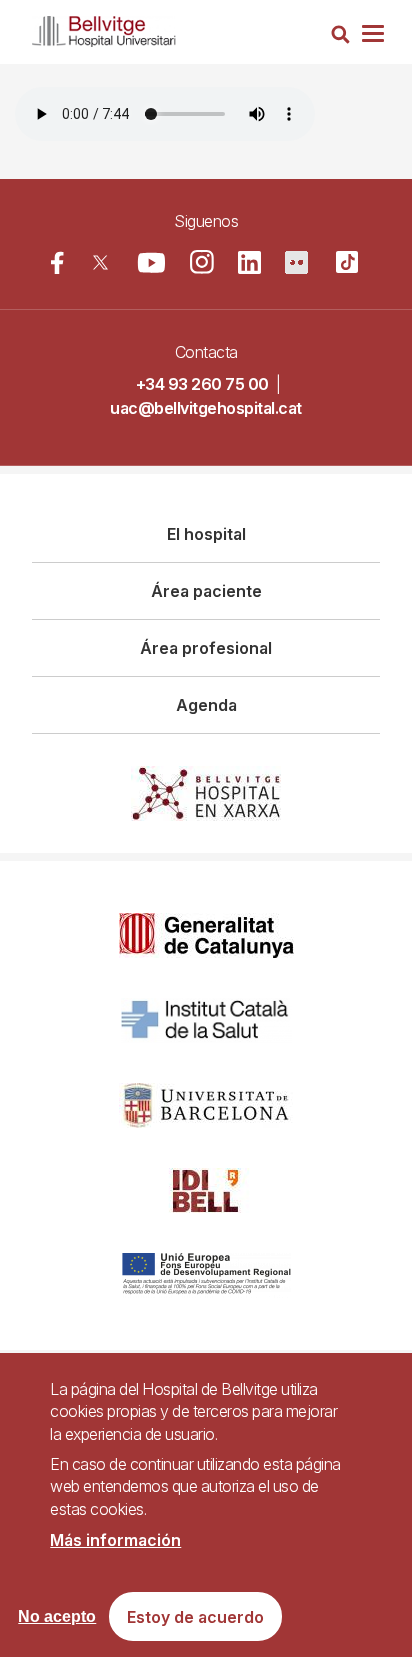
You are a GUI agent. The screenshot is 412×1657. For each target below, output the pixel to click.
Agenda (206, 705)
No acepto (57, 1616)
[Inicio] (104, 27)
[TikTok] (347, 262)
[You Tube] (151, 262)
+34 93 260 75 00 (202, 384)
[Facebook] (57, 262)
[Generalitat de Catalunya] (206, 935)
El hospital (206, 534)
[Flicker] (296, 262)
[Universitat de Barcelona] (206, 1105)
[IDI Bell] (206, 1190)
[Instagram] (202, 262)
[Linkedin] (249, 262)
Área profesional (206, 648)
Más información (115, 1540)
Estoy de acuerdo (195, 1617)
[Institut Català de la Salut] (206, 1020)
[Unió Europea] (206, 1275)
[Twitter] (100, 262)
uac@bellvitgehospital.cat (206, 408)
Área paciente (206, 591)
